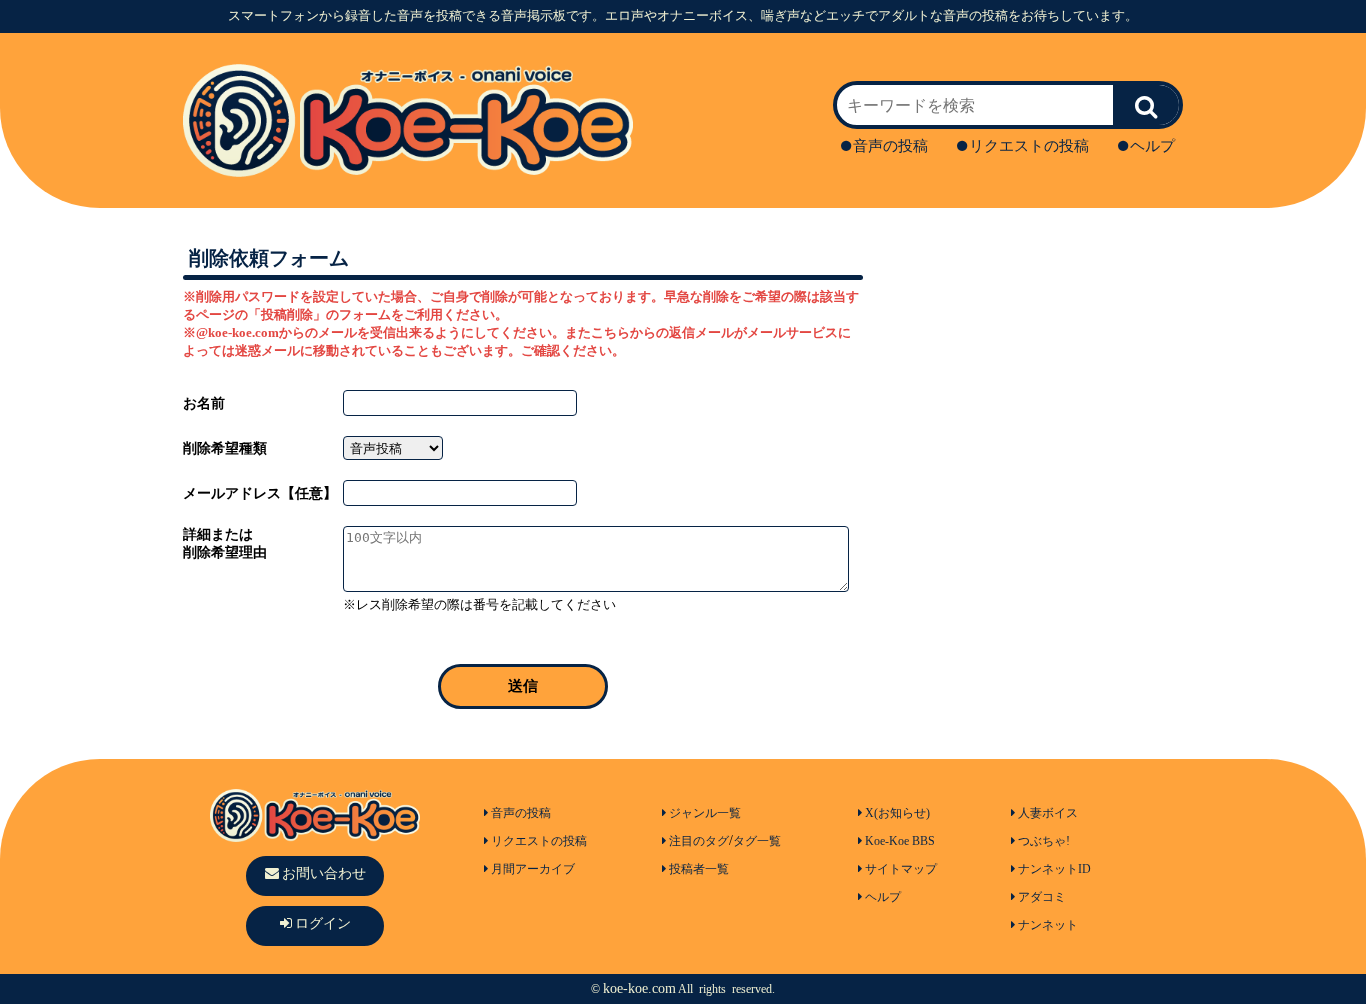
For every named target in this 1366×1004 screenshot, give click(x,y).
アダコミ (1042, 897)
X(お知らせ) (897, 813)
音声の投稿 (890, 146)
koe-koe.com (639, 988)
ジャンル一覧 (705, 813)
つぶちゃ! (1044, 841)
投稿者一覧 (699, 869)
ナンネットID (1054, 869)
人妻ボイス (1048, 813)
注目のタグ (699, 841)
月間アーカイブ (533, 869)
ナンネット (1048, 925)
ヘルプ (1152, 146)
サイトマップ (901, 869)
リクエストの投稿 (1029, 146)
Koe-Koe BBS (900, 841)
